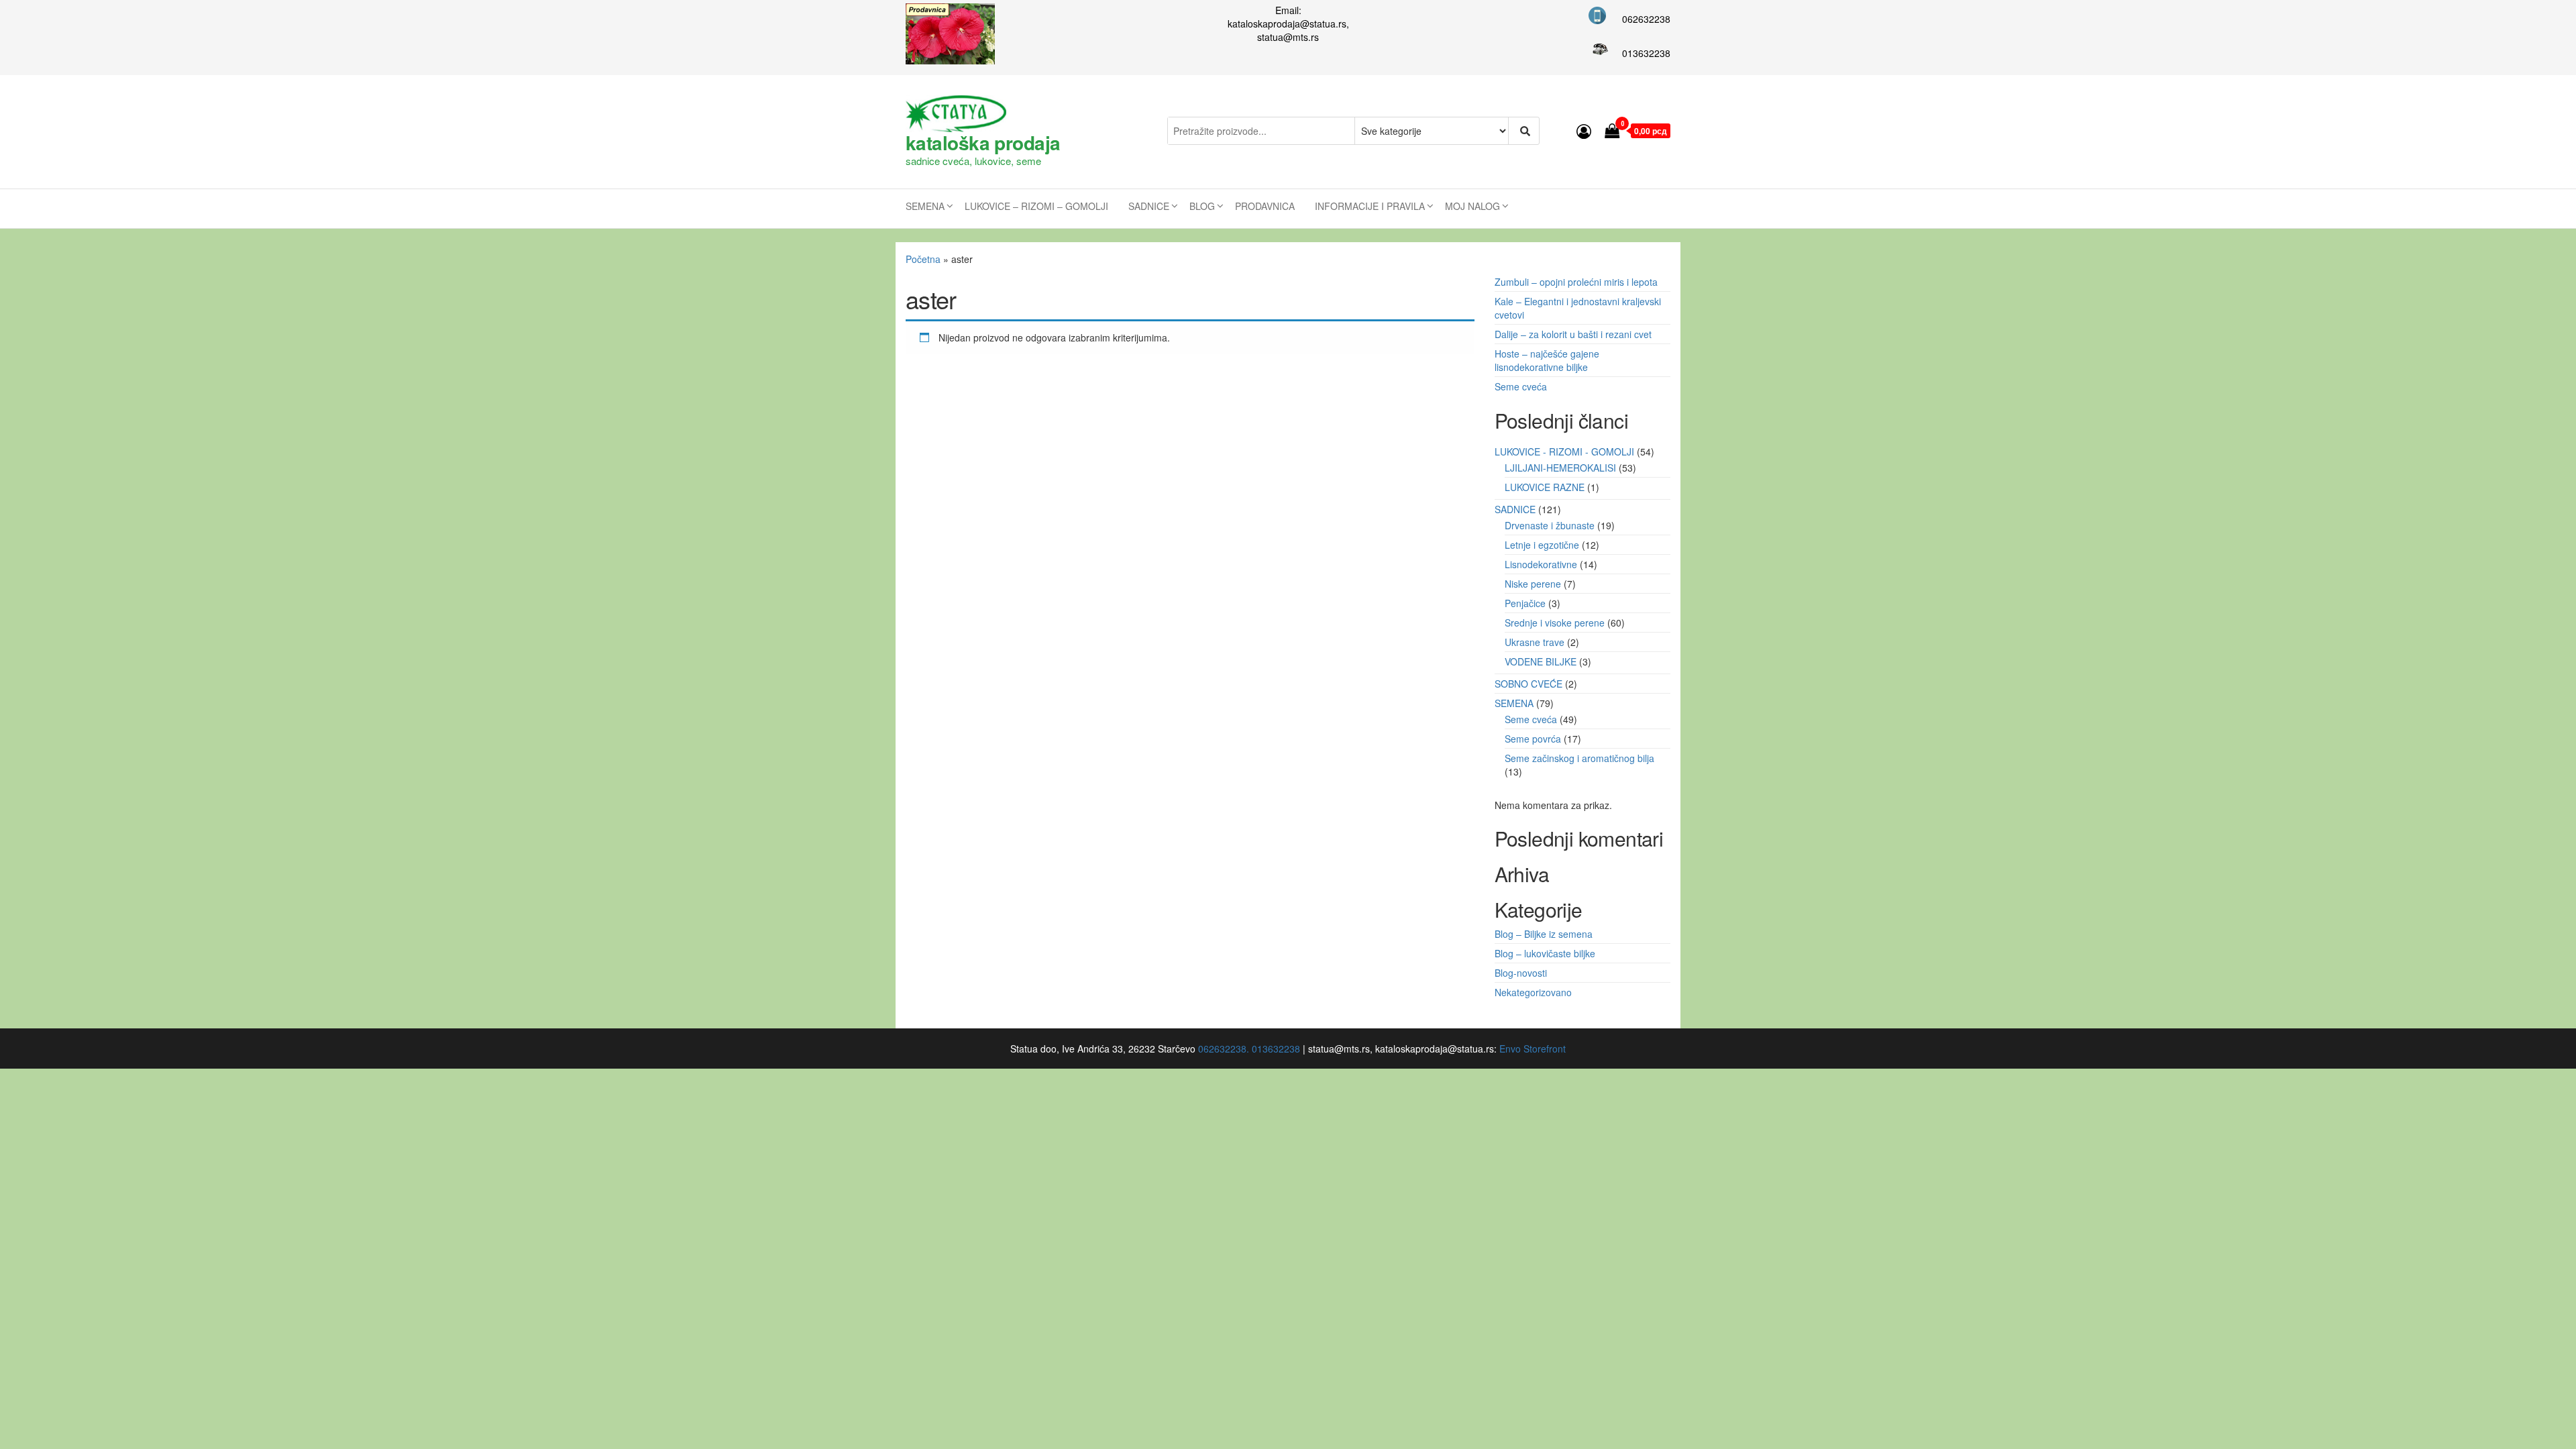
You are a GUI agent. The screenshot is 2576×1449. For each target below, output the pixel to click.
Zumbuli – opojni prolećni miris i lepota (1576, 282)
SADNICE (1149, 206)
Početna (923, 259)
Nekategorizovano (1533, 992)
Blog (1202, 206)
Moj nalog (1472, 206)
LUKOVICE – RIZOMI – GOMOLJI (1036, 206)
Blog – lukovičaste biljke (1545, 953)
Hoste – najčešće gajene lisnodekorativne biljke (1547, 360)
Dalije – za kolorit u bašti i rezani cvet (1573, 334)
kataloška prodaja (983, 143)
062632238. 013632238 (1249, 1049)
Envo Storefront (1533, 1049)
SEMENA (925, 206)
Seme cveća (1521, 386)
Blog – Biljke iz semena (1544, 934)
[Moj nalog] (1584, 130)
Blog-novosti (1521, 973)
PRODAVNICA (1265, 206)
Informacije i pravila (1370, 206)
